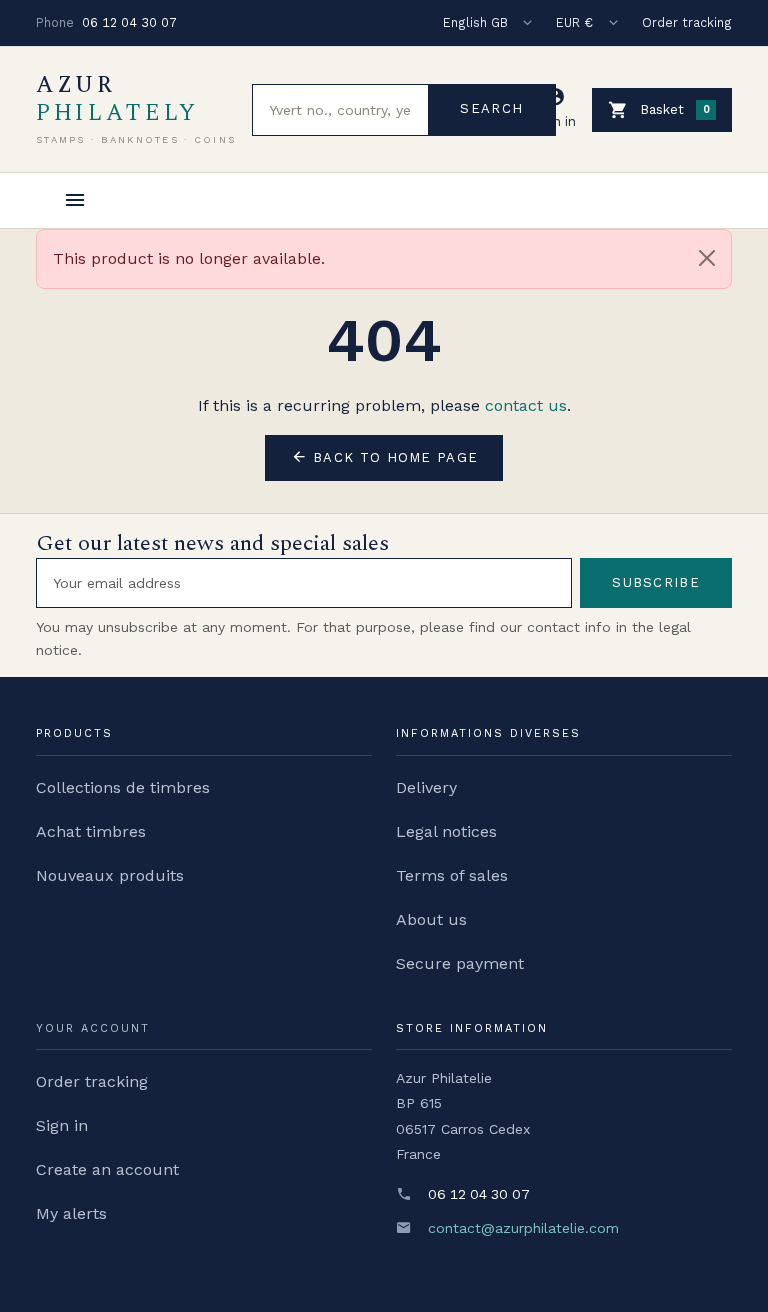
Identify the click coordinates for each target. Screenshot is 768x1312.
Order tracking (687, 22)
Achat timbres (91, 831)
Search (491, 108)
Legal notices (446, 831)
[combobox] (340, 110)
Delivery (426, 787)
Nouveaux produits (110, 875)
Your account (93, 1028)
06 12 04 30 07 (129, 22)
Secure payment (460, 963)
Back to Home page (384, 457)
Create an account (107, 1169)
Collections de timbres (123, 787)
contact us (526, 405)
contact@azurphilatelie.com (523, 1228)
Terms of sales (452, 875)
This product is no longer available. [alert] (189, 258)
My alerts (71, 1213)
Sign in (62, 1125)
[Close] (707, 258)
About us (431, 919)
